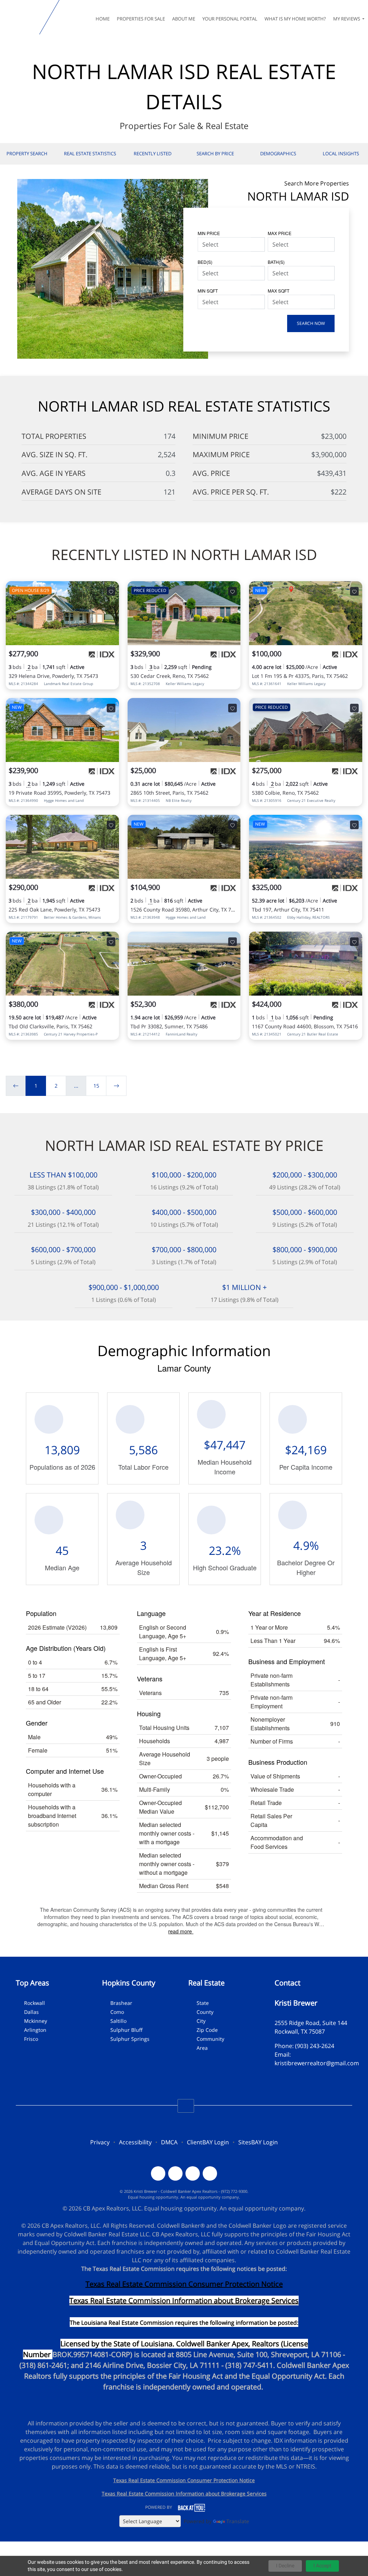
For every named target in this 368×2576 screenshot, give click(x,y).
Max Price (280, 233)
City (201, 2021)
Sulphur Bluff (126, 2030)
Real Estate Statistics (90, 153)
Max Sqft (279, 291)
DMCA (169, 2142)
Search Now (311, 323)
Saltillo (118, 2021)
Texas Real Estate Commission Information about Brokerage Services (184, 2494)
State (203, 2003)
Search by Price (215, 153)
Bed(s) (205, 262)
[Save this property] (111, 591)
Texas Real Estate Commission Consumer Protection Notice (184, 2284)
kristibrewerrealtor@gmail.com (317, 2063)
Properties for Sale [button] (141, 19)
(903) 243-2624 (315, 2046)
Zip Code (207, 2030)
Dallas (31, 2012)
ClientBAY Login (208, 2142)
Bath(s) (276, 262)
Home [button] (103, 19)
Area (202, 2048)
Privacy (100, 2142)
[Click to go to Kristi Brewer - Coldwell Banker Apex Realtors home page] (21, 17)
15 (96, 1086)
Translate (238, 2521)
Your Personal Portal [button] (230, 19)
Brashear (121, 2003)
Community (210, 2039)
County (205, 2012)
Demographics (278, 153)
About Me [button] (184, 19)
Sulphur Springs (130, 2039)
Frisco (31, 2039)
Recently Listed (153, 153)
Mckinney (36, 2021)
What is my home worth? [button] (295, 19)
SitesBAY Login (258, 2142)
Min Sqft (208, 291)
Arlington (35, 2030)
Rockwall (34, 2003)
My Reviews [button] (347, 19)
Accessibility (135, 2142)
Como (117, 2012)
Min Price (209, 233)
